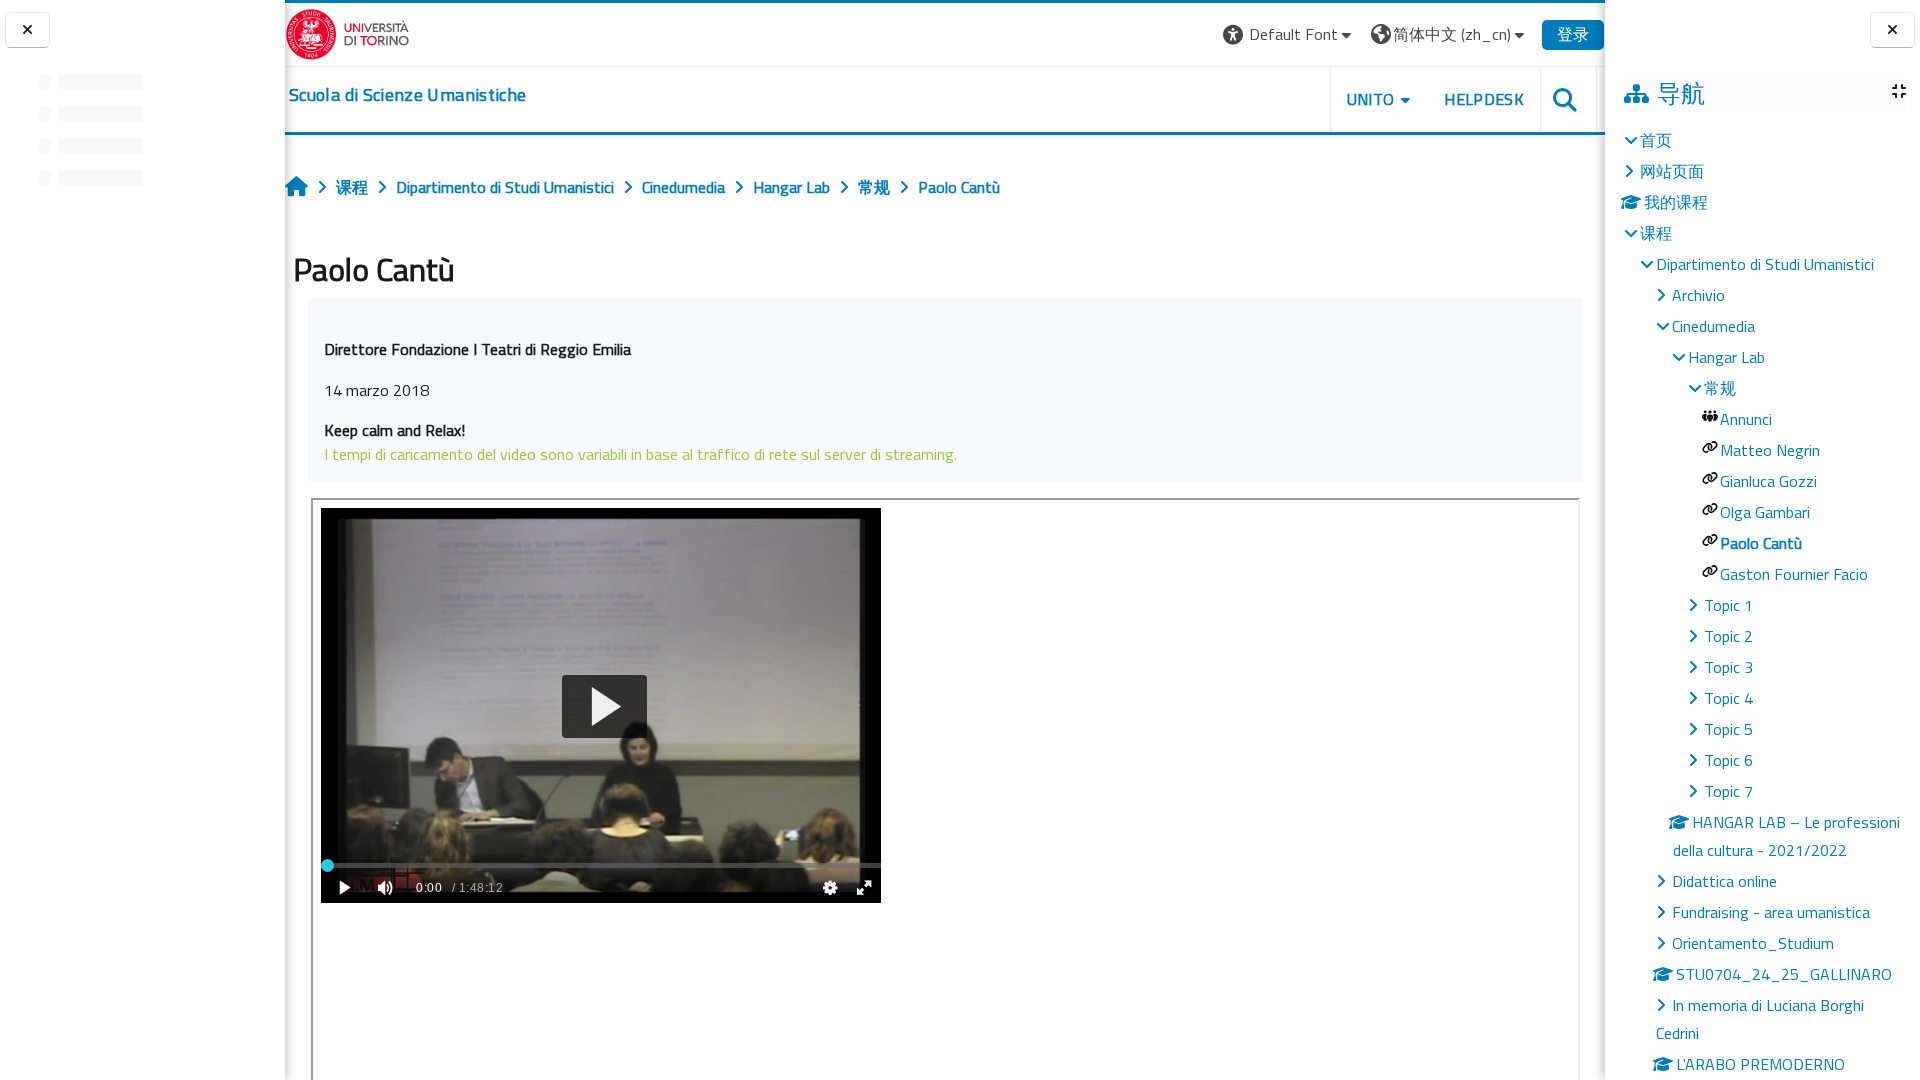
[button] (1289, 34)
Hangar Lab (1726, 357)
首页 (1656, 140)
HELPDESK (1484, 99)
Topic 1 (1728, 605)
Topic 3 (1728, 667)
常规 (1720, 388)
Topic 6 (1728, 760)
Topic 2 (1728, 636)
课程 (1656, 233)
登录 (1573, 34)
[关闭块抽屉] (1892, 30)
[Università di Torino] (347, 32)
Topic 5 (1728, 729)
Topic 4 (1728, 698)
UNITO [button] (1371, 99)
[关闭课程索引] (27, 30)
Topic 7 (1728, 791)
